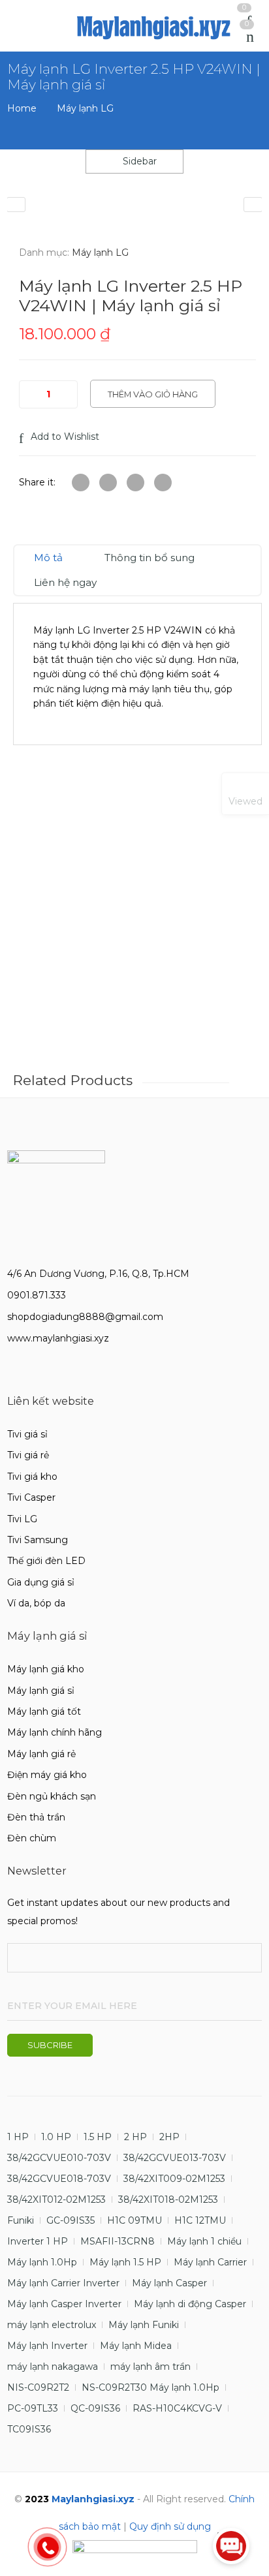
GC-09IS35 (71, 2220)
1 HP (18, 2137)
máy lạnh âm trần (150, 2367)
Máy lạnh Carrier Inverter (63, 2283)
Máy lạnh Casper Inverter (64, 2304)
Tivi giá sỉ (27, 1434)
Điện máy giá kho (47, 1775)
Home (22, 108)
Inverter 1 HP (38, 2241)
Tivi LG (22, 1519)
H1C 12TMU (200, 2220)
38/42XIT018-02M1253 (168, 2200)
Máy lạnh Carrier (210, 2262)
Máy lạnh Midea (136, 2346)
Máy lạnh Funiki (144, 2325)
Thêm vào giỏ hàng (153, 394)
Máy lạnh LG (85, 108)
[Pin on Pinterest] (163, 483)
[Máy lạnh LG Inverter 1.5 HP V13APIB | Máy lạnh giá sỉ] (16, 205)
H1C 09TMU (134, 2220)
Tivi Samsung (38, 1540)
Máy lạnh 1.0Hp (42, 2262)
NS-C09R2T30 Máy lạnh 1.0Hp (150, 2387)
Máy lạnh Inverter (47, 2346)
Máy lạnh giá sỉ (41, 1691)
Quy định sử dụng (170, 2526)
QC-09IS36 (95, 2408)
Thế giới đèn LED (46, 1561)
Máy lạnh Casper (169, 2283)
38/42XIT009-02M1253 (174, 2179)
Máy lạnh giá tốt (44, 1711)
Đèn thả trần (36, 1817)
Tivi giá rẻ (28, 1455)
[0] (250, 37)
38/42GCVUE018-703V (59, 2179)
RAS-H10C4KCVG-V (177, 2408)
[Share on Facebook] (108, 483)
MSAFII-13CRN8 (118, 2241)
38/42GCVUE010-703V (59, 2158)
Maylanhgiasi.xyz (93, 2499)
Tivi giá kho (32, 1477)
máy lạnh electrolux (52, 2325)
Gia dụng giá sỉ (41, 1582)
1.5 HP (98, 2137)
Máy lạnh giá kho (46, 1669)
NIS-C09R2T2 (38, 2387)
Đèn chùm (32, 1838)
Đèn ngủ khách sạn (52, 1796)
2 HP (135, 2137)
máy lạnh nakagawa (53, 2367)
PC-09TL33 (33, 2408)
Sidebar (138, 161)
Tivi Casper (31, 1497)
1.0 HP (56, 2137)
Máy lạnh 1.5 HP (125, 2262)
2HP (169, 2137)
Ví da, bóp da (36, 1603)
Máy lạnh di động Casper (190, 2304)
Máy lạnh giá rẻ (41, 1754)
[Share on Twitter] (81, 483)
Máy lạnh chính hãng (55, 1732)
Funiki (21, 2220)
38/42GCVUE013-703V (175, 2158)
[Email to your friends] (135, 483)
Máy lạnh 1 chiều (204, 2241)
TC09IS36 (29, 2429)
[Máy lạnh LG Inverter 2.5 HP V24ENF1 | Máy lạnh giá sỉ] (253, 205)
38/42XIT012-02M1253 (56, 2200)
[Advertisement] (134, 925)
